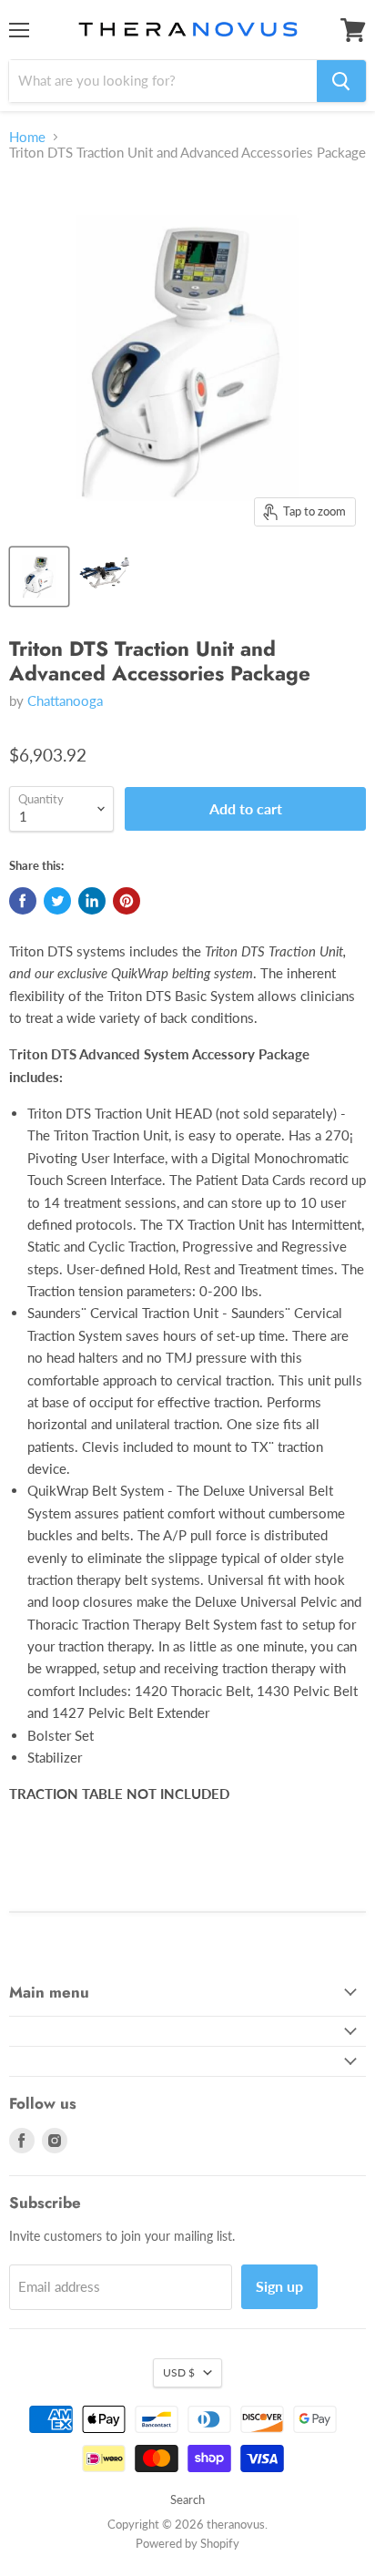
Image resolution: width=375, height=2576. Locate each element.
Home (27, 137)
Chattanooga (65, 700)
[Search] (341, 81)
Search (187, 2499)
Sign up (279, 2286)
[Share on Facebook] (23, 901)
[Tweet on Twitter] (57, 901)
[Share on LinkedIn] (92, 901)
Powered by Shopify (187, 2543)
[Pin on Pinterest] (127, 901)
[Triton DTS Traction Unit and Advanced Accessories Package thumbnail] (39, 577)
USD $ (179, 2372)
